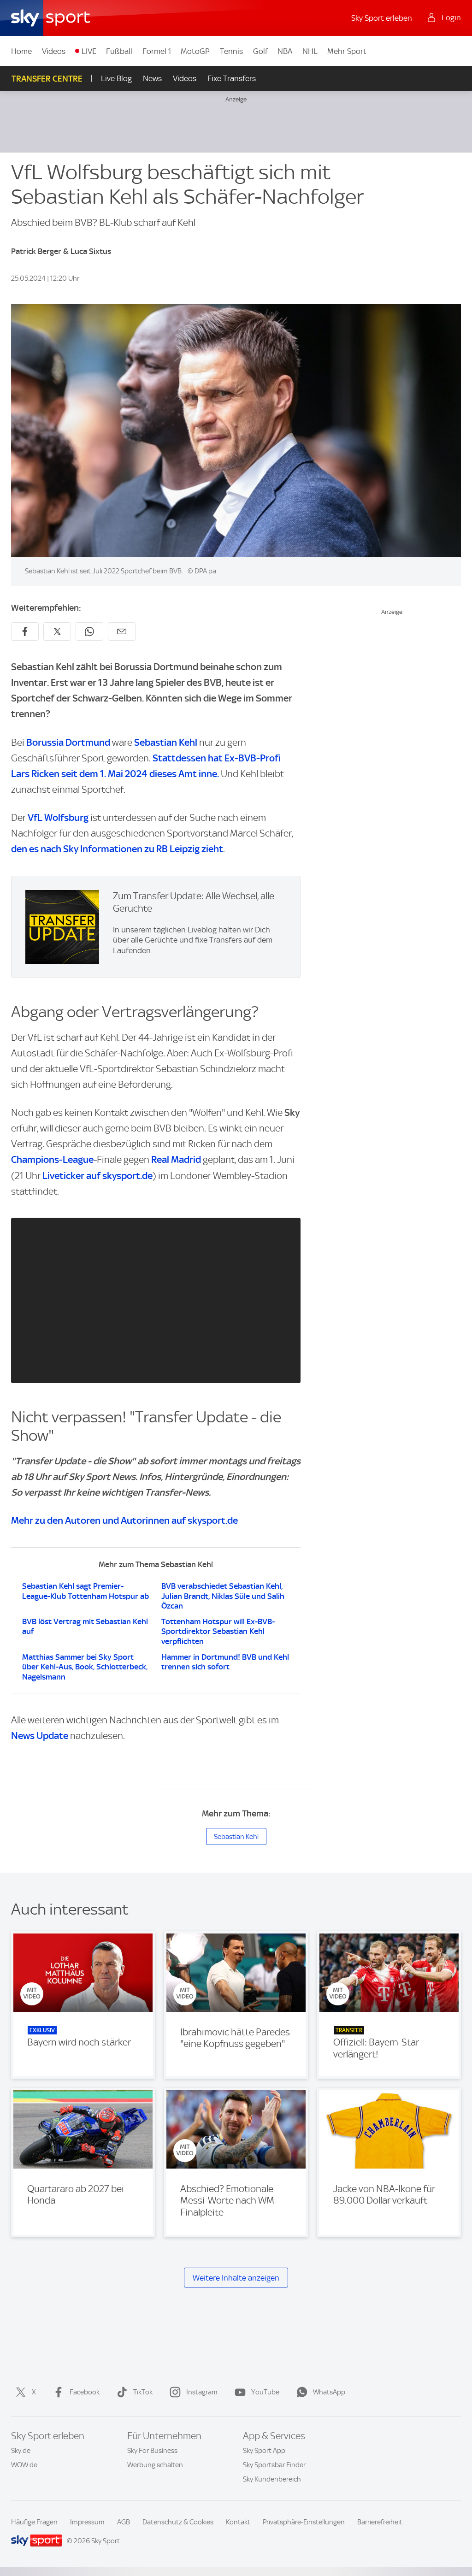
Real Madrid (176, 1159)
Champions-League (52, 1159)
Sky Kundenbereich (272, 2479)
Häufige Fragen (34, 2522)
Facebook (85, 2392)
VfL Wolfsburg (58, 817)
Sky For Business (152, 2451)
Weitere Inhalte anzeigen (236, 2278)
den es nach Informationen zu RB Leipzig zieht (117, 849)
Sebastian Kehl (166, 742)
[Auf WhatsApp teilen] (89, 631)
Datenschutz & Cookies (178, 2522)
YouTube (265, 2392)
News (152, 78)
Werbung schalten (155, 2465)
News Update (40, 1736)
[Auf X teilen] (57, 631)
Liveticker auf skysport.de (97, 1176)
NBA (285, 51)
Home (21, 51)
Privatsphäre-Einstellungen (304, 2522)
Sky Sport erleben (382, 18)
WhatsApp (329, 2392)
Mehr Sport (347, 51)
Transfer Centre (47, 79)
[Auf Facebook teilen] (25, 631)
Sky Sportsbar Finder (274, 2465)
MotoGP (195, 51)
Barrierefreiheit (380, 2522)
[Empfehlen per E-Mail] (122, 631)
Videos (54, 51)
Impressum (87, 2522)
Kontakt (238, 2522)
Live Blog (116, 78)
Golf (260, 51)
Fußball (119, 51)
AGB (124, 2522)
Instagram (202, 2392)
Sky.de (21, 2451)
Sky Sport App (264, 2451)
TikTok (143, 2392)
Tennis (231, 51)
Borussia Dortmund (68, 742)
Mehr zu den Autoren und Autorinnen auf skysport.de (124, 1520)
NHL (310, 51)
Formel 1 (157, 51)
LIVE (89, 51)
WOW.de (24, 2465)
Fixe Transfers (232, 78)
